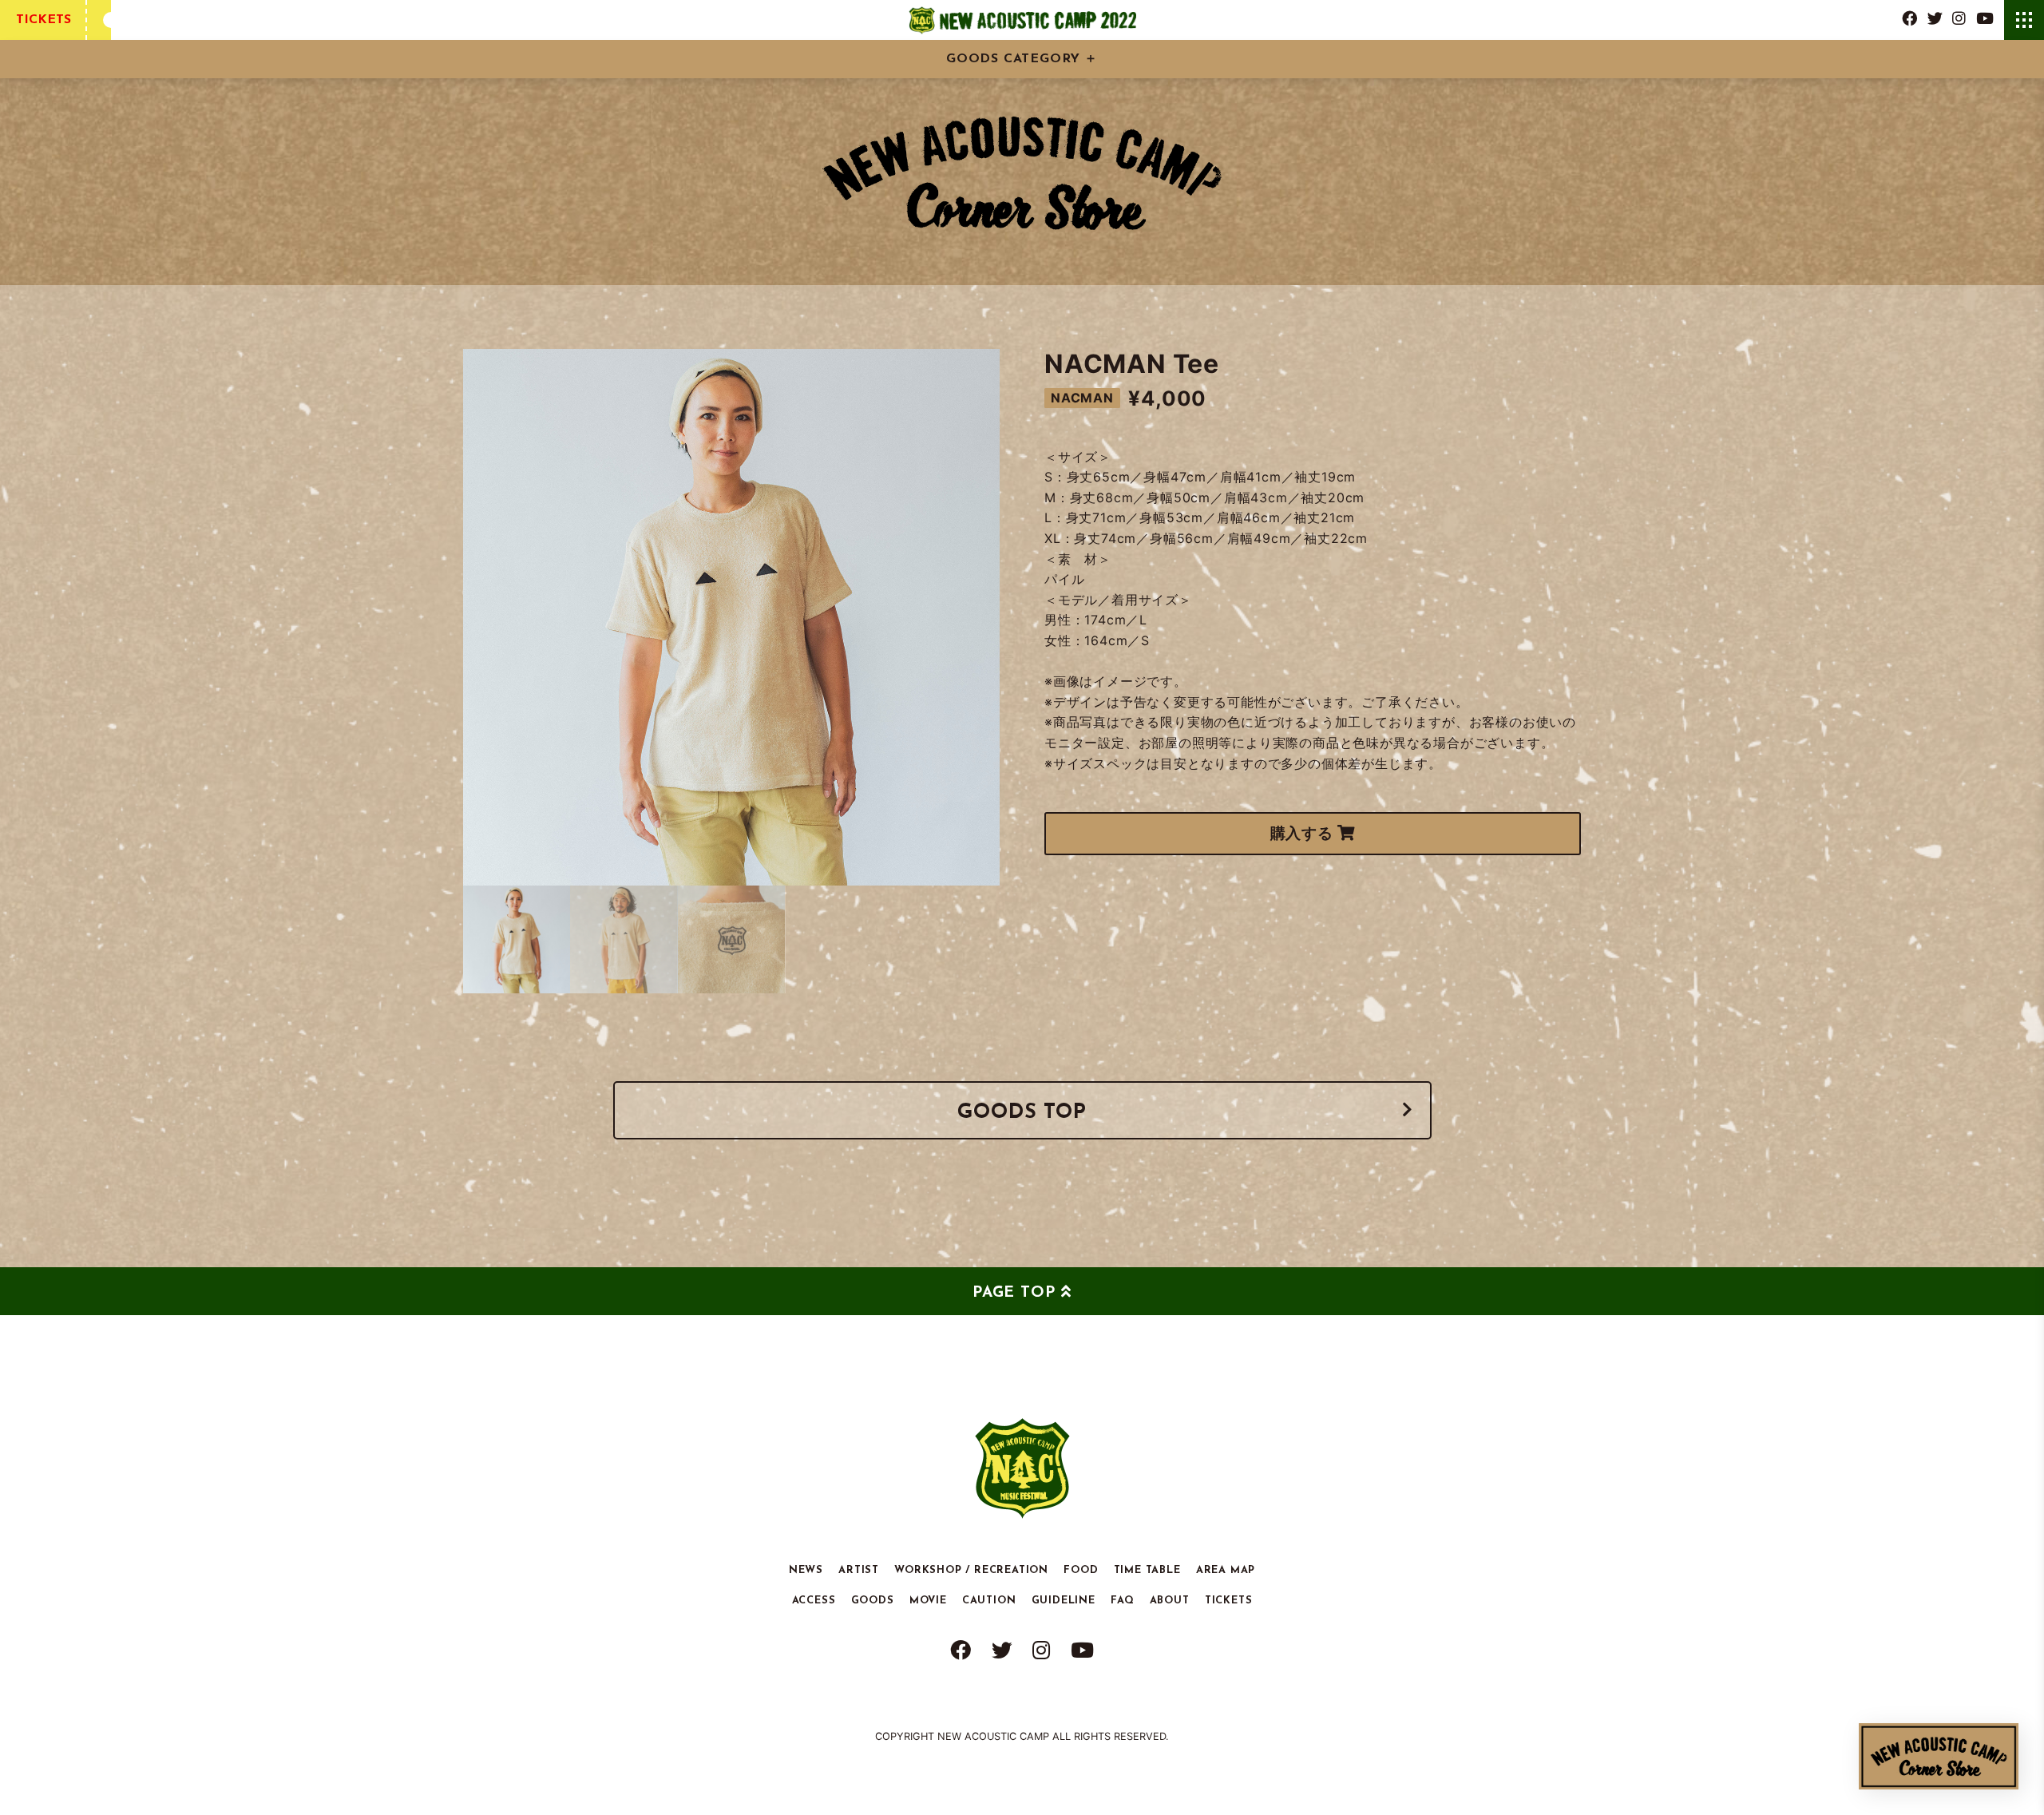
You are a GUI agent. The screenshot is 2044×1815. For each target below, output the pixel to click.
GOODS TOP (1022, 1113)
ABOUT (1170, 1601)
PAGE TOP (1014, 1293)
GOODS (873, 1601)
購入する (1304, 833)
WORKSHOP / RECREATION (971, 1569)
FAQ (1122, 1601)
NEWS (806, 1569)
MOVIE (928, 1601)
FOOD (1081, 1569)
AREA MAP (1226, 1569)
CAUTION (989, 1601)
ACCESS (814, 1601)
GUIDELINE (1064, 1601)
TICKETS (44, 20)
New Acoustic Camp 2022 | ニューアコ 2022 (1022, 20)
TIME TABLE (1147, 1569)
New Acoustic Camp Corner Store (1939, 1756)
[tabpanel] (731, 617)
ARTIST (859, 1569)
